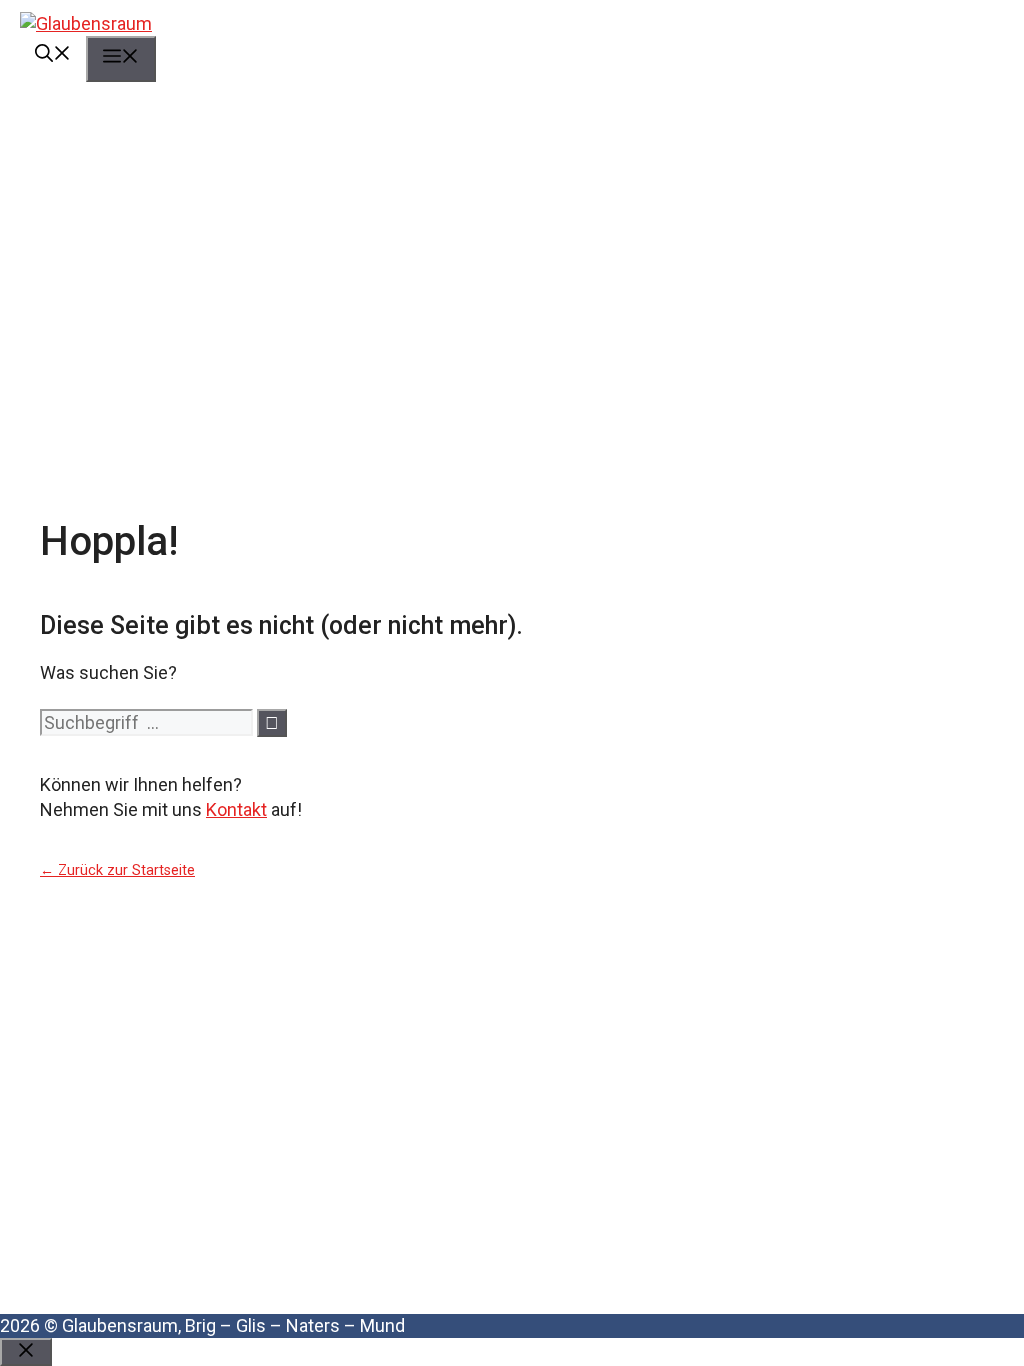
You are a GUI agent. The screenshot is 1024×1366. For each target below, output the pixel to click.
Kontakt (236, 809)
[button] (53, 55)
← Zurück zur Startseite (117, 870)
